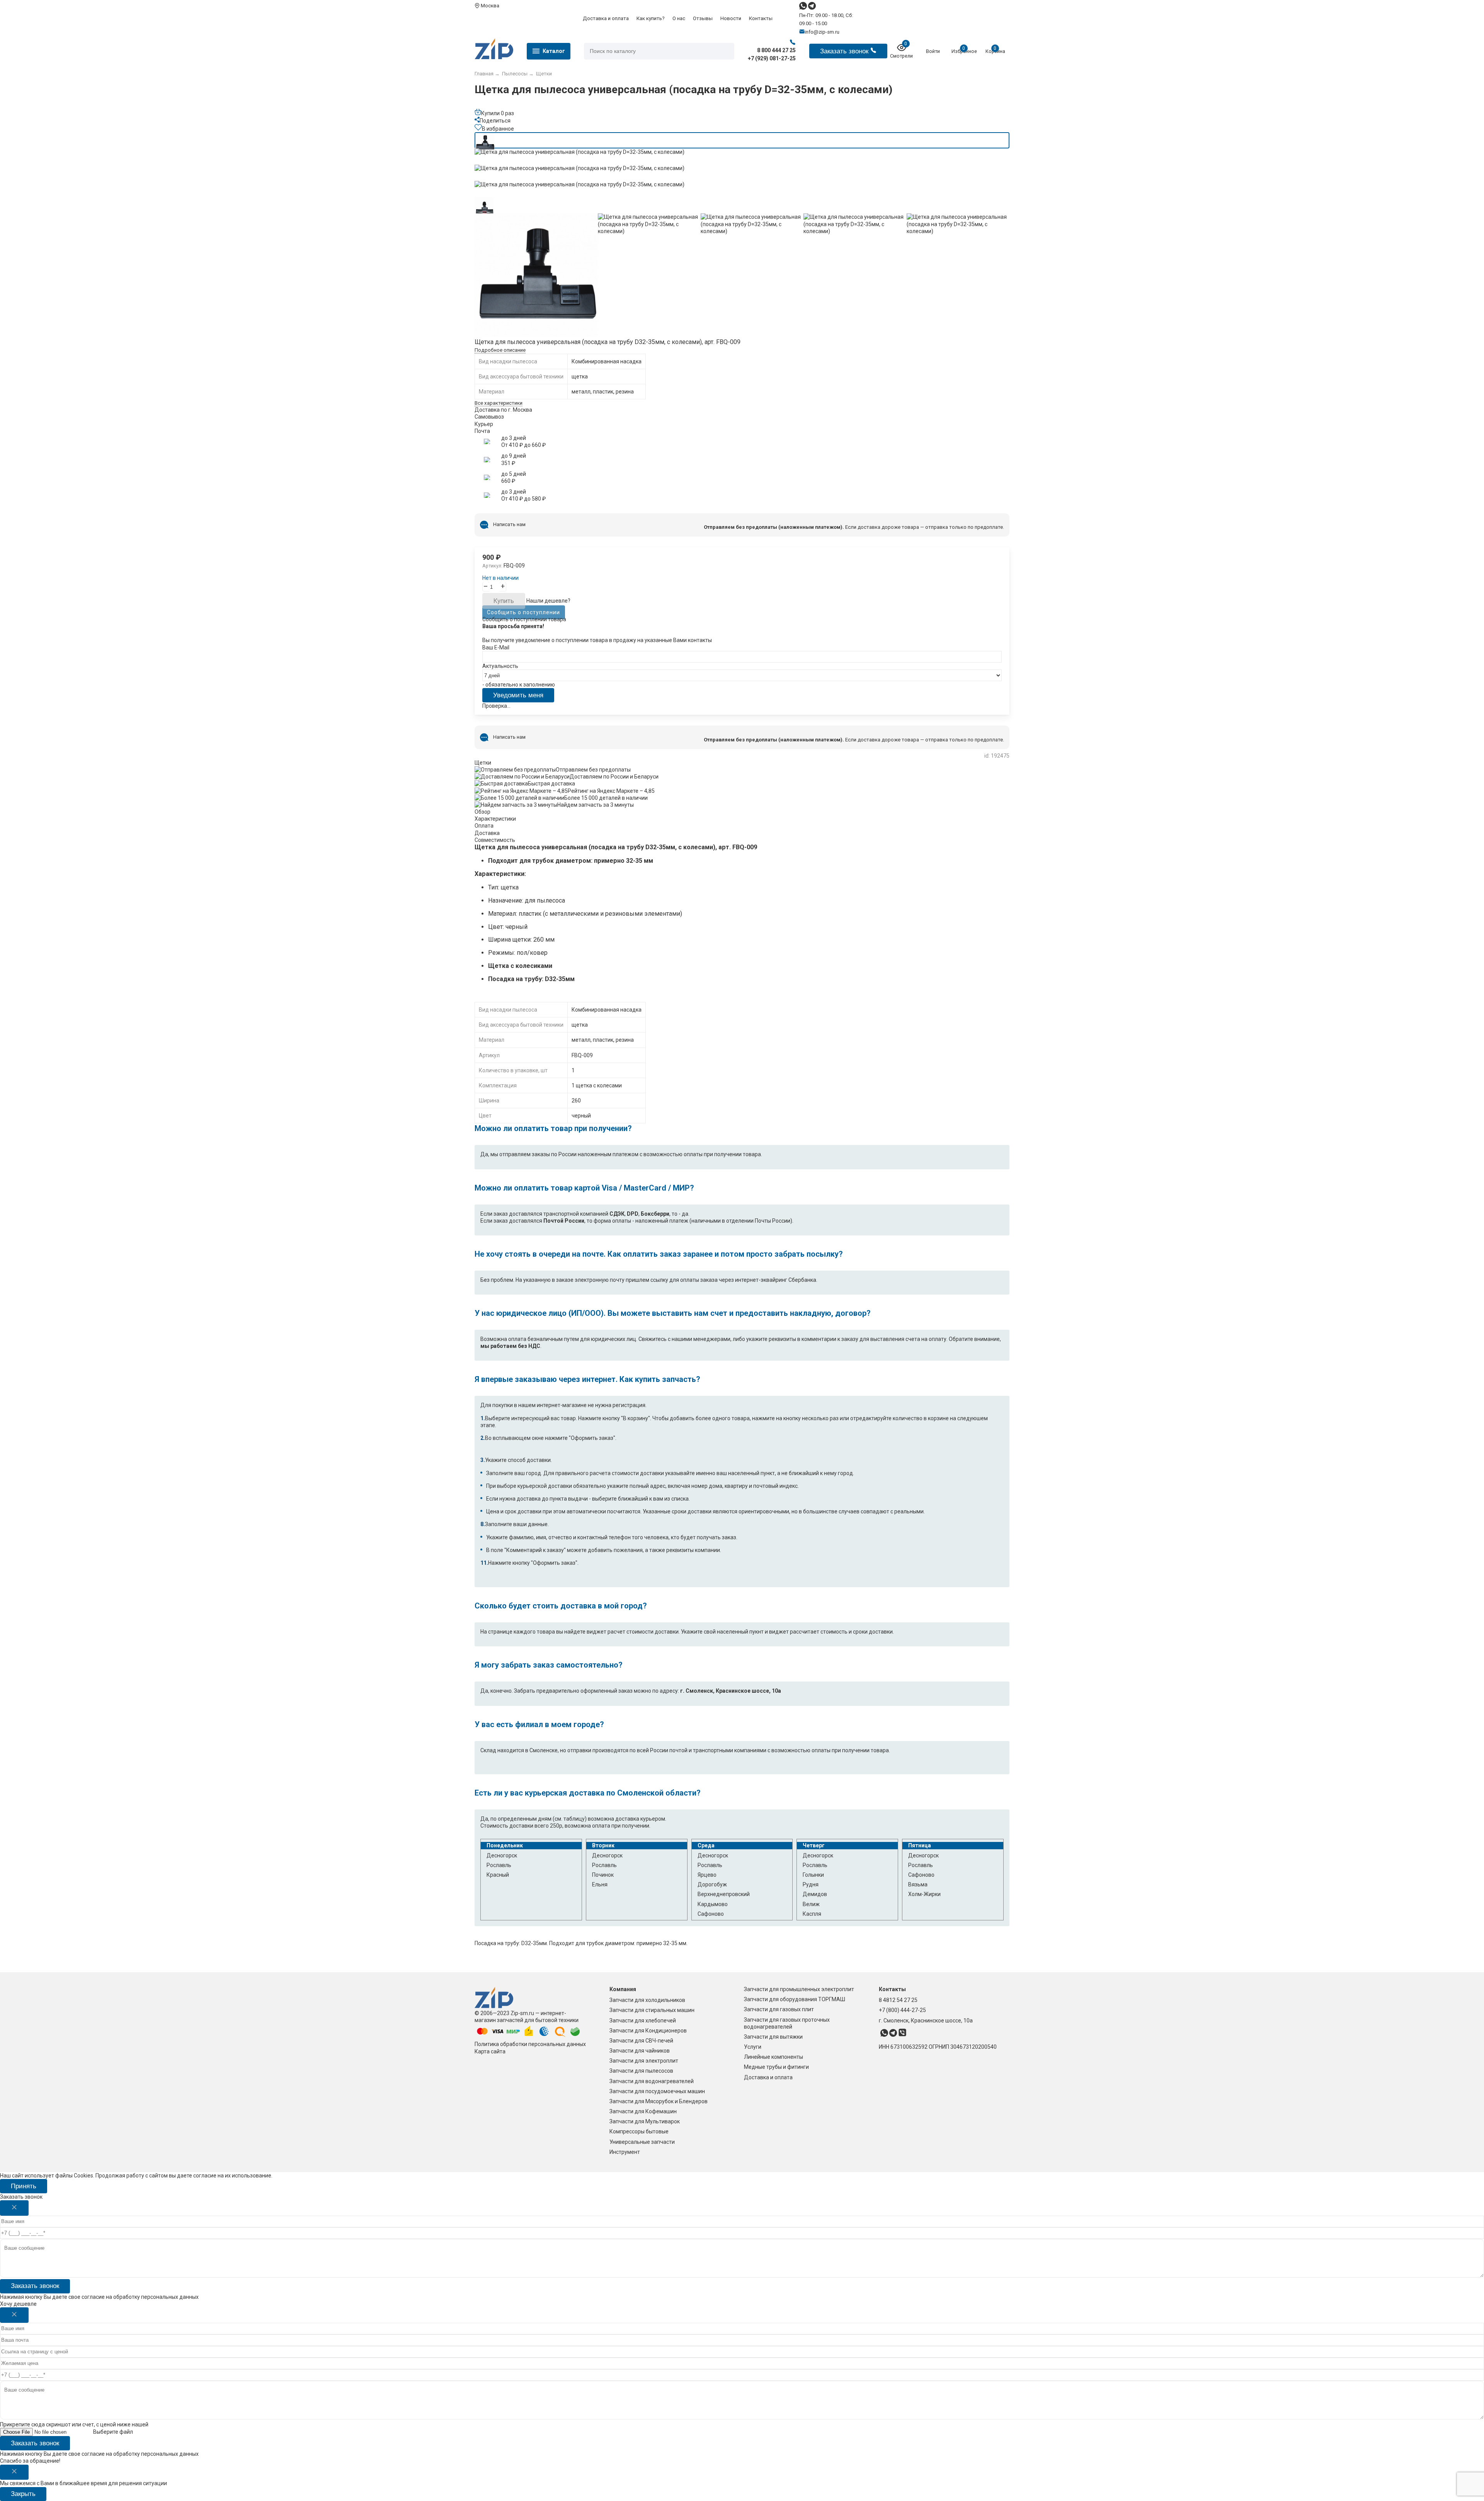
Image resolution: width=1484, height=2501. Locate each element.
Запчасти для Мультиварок (645, 2121)
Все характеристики (499, 403)
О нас (679, 18)
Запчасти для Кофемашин (643, 2111)
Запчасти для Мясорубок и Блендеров (659, 2101)
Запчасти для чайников (640, 2051)
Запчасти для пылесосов (641, 2071)
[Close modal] (14, 2208)
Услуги (753, 2047)
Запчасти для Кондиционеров (648, 2031)
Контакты (761, 18)
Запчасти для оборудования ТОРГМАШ (795, 1999)
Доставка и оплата (606, 18)
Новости (731, 18)
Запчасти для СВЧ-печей (641, 2041)
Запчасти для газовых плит (779, 2009)
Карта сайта (490, 2051)
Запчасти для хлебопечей (643, 2021)
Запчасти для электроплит (644, 2061)
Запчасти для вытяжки (773, 2037)
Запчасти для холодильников (647, 2000)
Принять (24, 2186)
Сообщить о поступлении (523, 612)
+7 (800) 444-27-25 (902, 2010)
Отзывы (703, 18)
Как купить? (651, 18)
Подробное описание (500, 350)
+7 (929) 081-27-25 (772, 58)
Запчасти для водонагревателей (652, 2081)
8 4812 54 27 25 (898, 2000)
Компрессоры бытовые (639, 2131)
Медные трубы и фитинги (776, 2067)
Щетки (483, 763)
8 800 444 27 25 (776, 50)
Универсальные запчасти (642, 2142)
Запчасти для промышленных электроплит (799, 1989)
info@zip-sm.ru (822, 32)
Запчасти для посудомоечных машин (657, 2091)
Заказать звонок (35, 2286)
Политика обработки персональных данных (530, 2044)
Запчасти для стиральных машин (652, 2010)
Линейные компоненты (773, 2057)
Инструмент (625, 2152)
